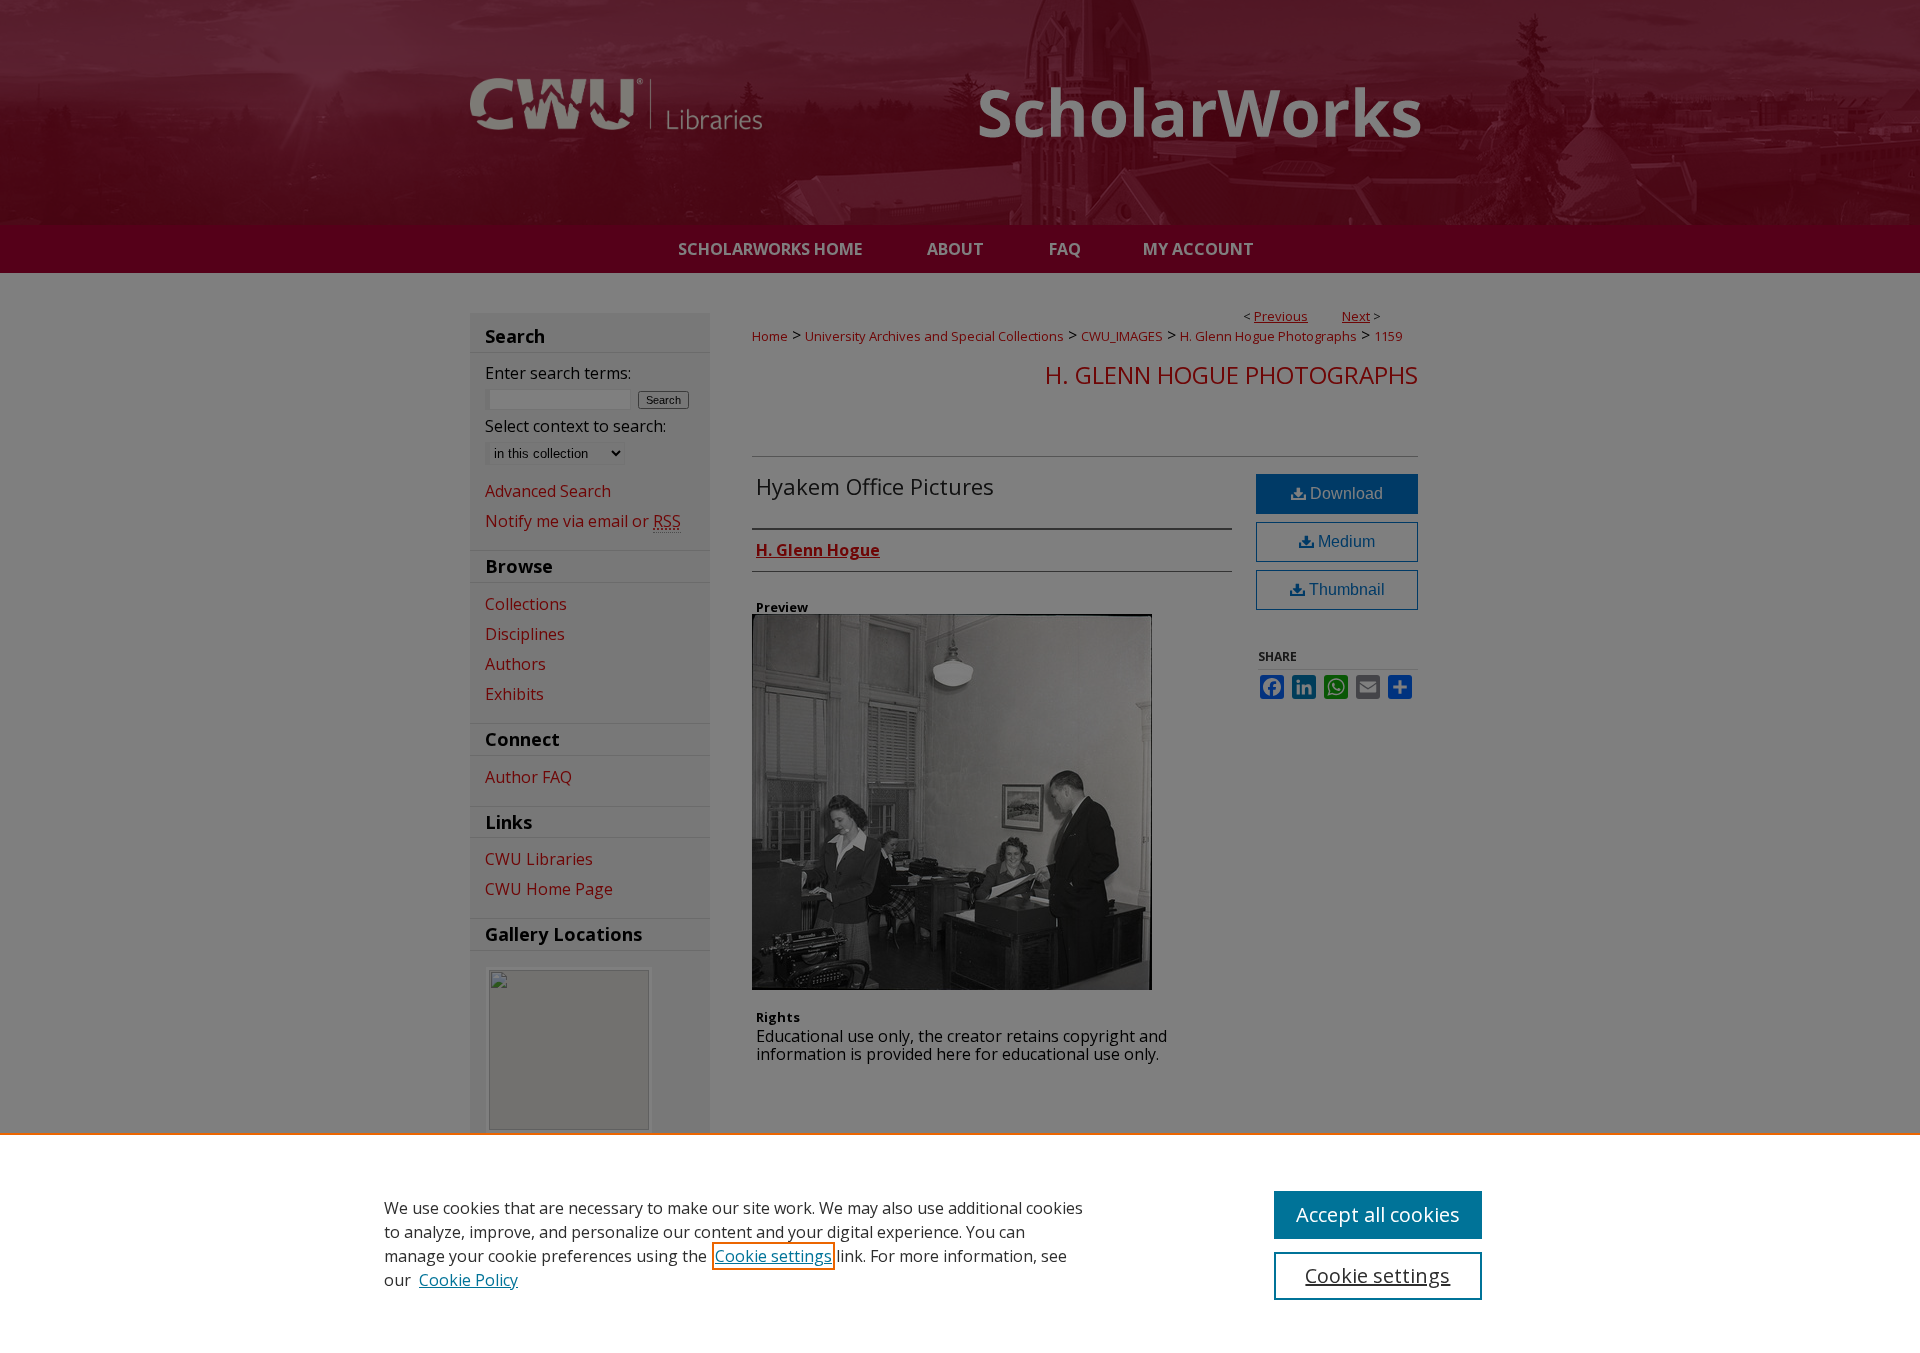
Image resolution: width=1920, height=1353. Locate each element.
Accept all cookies (1378, 1214)
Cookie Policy (468, 1280)
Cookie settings (773, 1256)
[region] (960, 1243)
